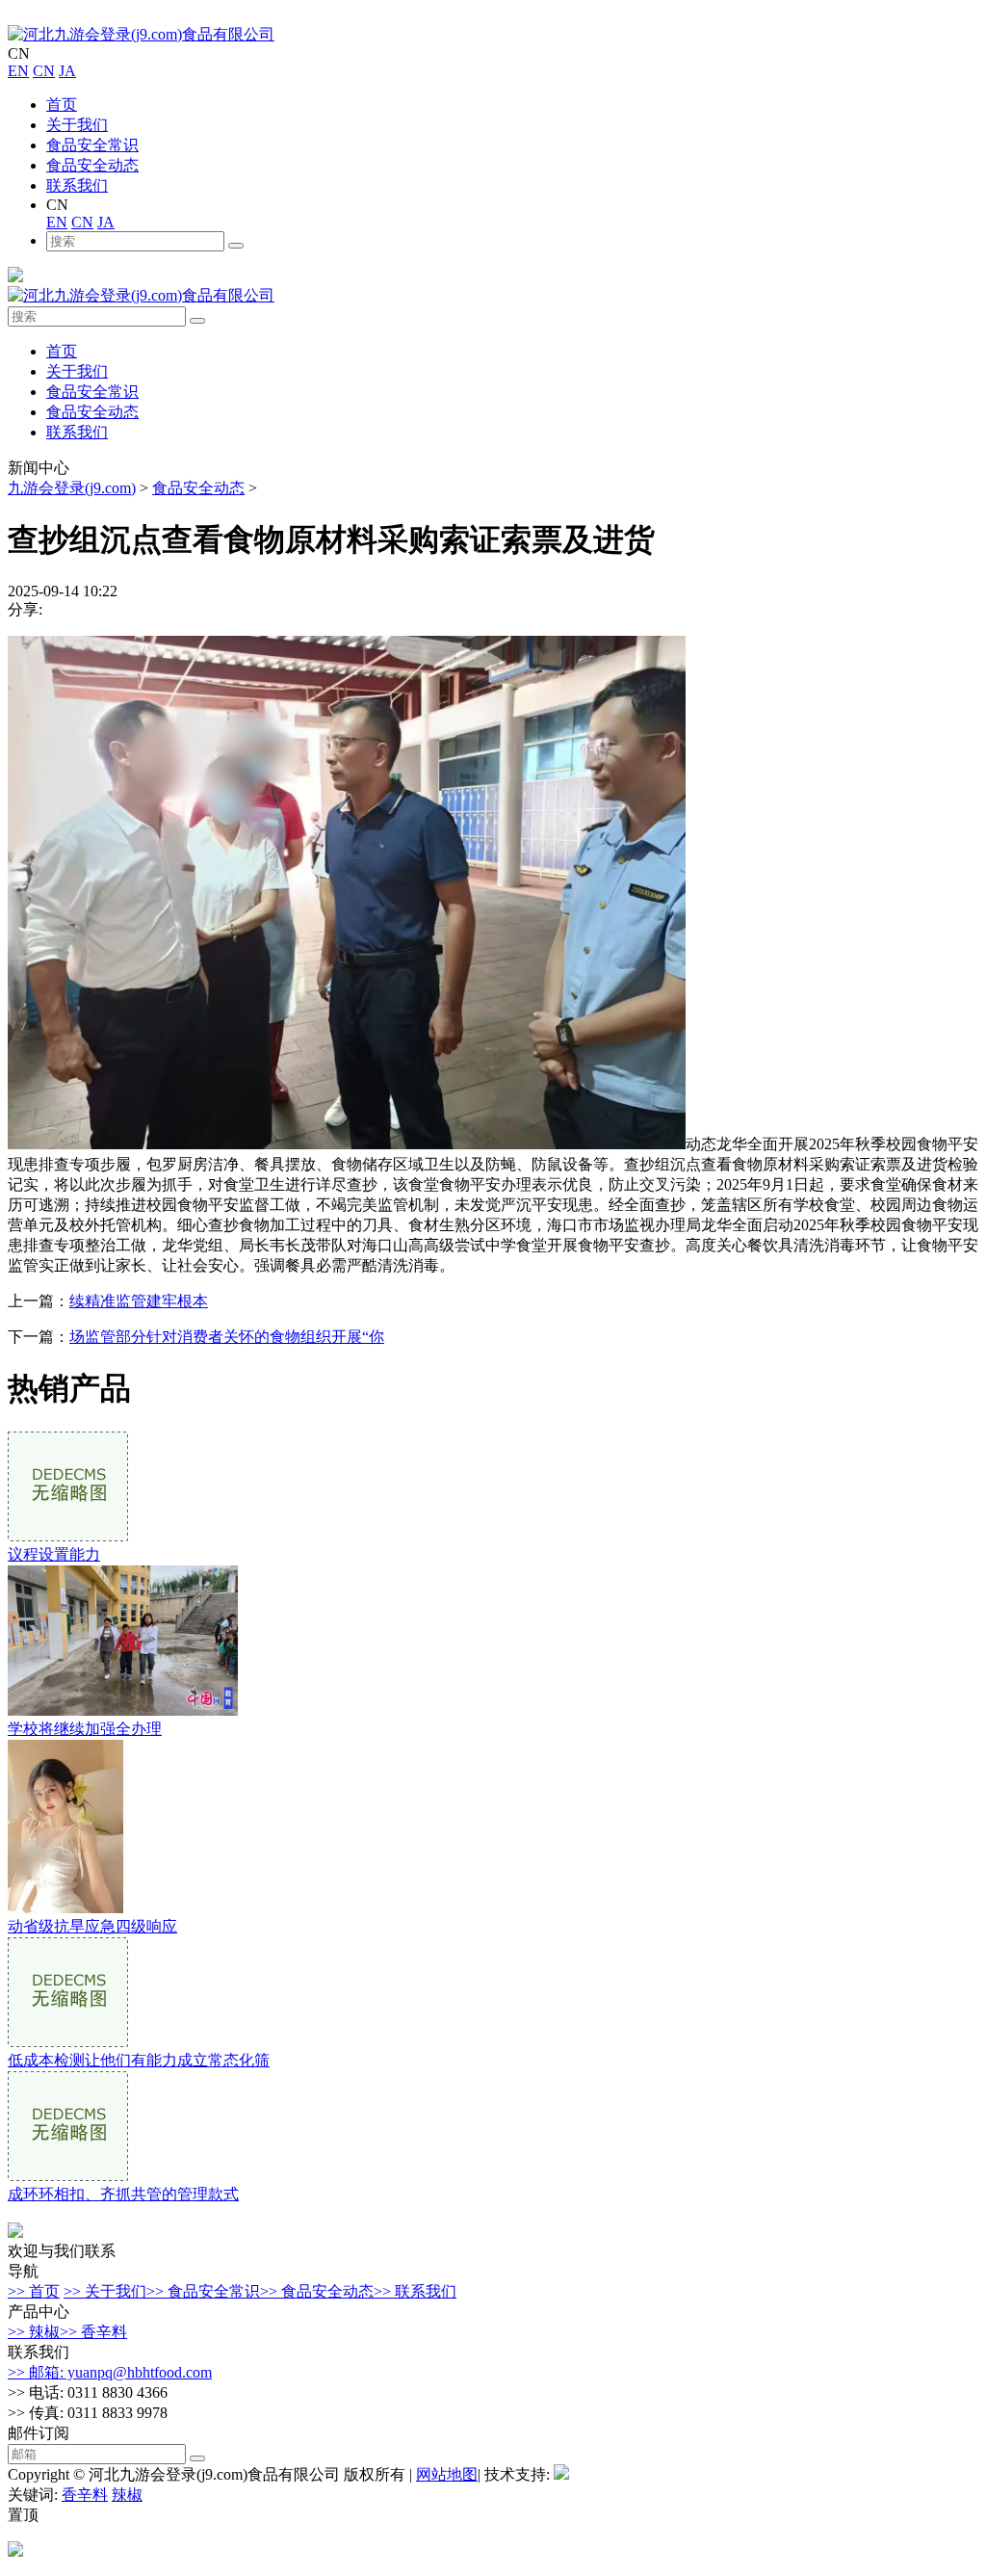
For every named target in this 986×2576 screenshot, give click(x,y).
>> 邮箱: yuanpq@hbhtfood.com (110, 2372)
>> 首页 (34, 2291)
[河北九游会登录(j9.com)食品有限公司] (141, 34)
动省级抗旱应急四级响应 (92, 1926)
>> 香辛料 (93, 2332)
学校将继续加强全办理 (85, 1729)
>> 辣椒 (34, 2332)
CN (44, 71)
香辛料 (85, 2495)
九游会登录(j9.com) (72, 488)
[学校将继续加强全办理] (123, 1710)
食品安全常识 (92, 145)
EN (18, 71)
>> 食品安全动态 (317, 2291)
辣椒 (127, 2495)
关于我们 (77, 125)
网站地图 (447, 2474)
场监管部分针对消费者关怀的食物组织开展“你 (227, 1337)
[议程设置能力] (68, 1536)
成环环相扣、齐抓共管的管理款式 (123, 2194)
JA (67, 71)
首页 (62, 105)
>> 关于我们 (105, 2291)
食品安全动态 (92, 165)
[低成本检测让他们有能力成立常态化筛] (68, 2042)
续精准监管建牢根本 (139, 1301)
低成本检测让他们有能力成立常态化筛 (139, 2060)
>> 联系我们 (415, 2291)
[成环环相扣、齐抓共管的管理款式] (68, 2176)
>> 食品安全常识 (203, 2291)
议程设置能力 (54, 1554)
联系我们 (77, 185)
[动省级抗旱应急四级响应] (65, 1908)
